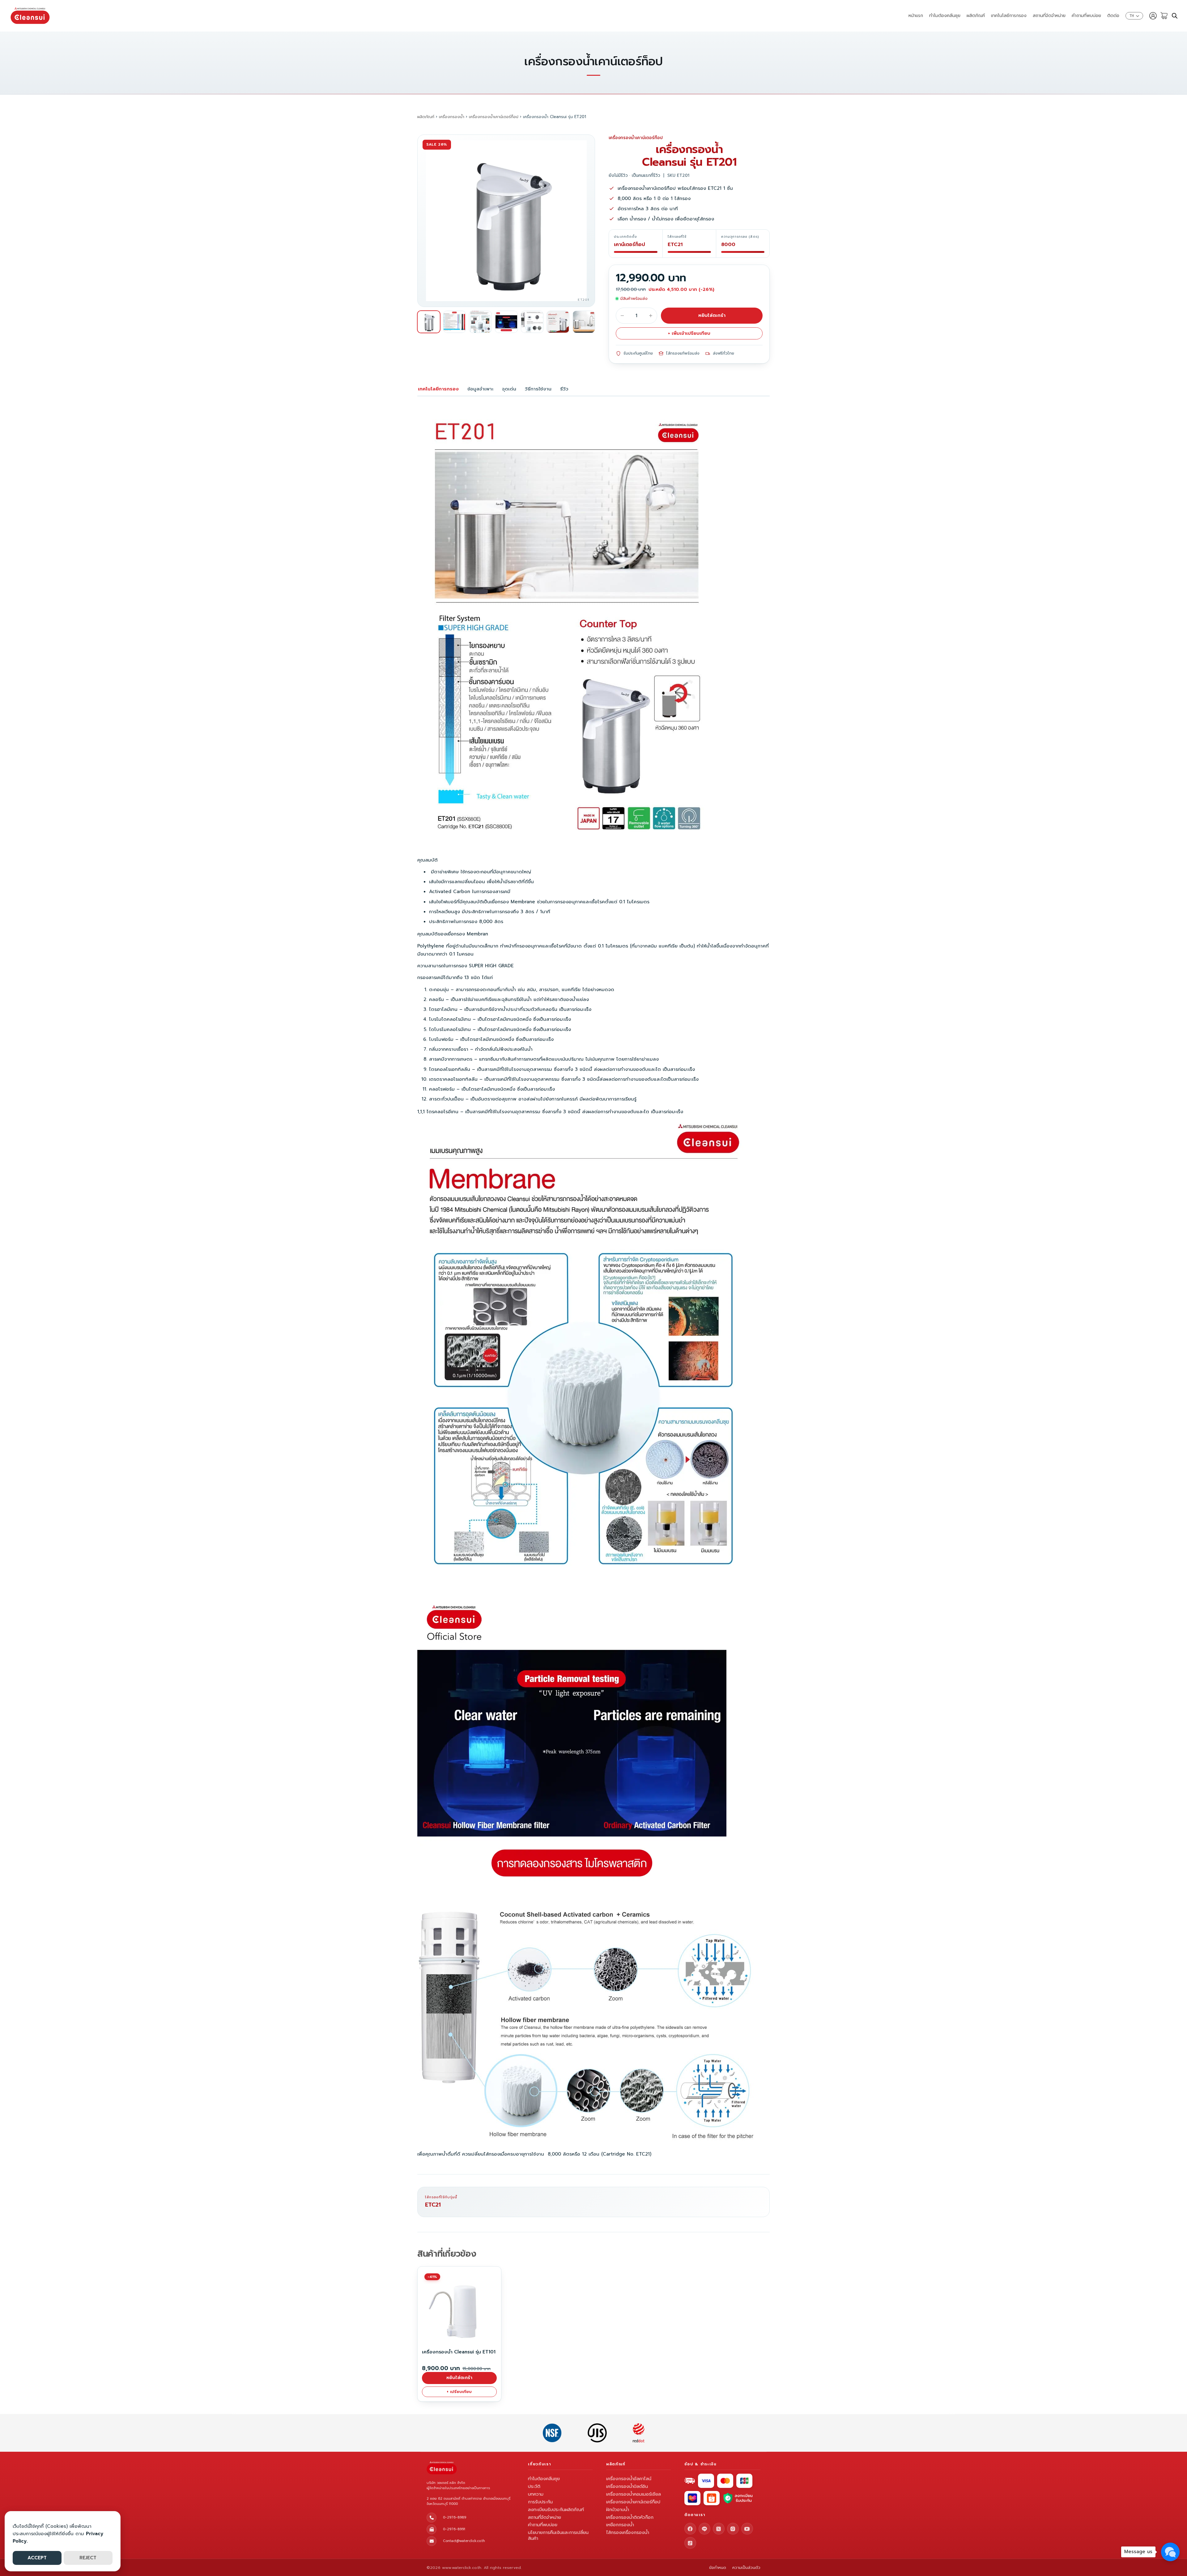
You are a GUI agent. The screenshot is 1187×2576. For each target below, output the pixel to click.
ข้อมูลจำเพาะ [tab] (480, 389)
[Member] (1153, 16)
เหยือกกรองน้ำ (620, 2525)
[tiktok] (690, 2543)
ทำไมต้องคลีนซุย (945, 16)
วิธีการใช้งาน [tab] (538, 389)
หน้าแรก (916, 16)
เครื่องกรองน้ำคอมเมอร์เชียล (634, 2494)
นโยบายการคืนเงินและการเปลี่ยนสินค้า (558, 2535)
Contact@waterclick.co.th (464, 2541)
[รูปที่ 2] (455, 322)
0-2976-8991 (454, 2529)
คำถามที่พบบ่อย (1086, 16)
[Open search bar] (1175, 16)
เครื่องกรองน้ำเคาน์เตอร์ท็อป (494, 117)
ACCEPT (37, 2558)
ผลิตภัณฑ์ (976, 16)
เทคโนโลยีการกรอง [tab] (438, 389)
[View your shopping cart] (1164, 16)
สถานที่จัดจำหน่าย (1049, 16)
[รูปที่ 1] (429, 322)
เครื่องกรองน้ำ (452, 117)
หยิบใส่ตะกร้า (712, 315)
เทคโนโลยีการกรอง (1009, 16)
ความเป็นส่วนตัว (746, 2568)
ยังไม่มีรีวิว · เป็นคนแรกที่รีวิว (634, 175)
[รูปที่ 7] (584, 322)
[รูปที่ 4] (506, 322)
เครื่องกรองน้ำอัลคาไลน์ (629, 2479)
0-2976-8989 (455, 2517)
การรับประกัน (540, 2502)
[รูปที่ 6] (558, 322)
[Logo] (30, 16)
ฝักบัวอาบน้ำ (618, 2510)
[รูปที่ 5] (532, 322)
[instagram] (733, 2529)
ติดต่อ (1113, 16)
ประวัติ (534, 2486)
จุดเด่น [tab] (509, 389)
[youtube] (747, 2529)
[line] (704, 2529)
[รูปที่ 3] (480, 322)
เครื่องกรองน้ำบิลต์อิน (627, 2486)
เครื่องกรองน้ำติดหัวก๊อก (630, 2517)
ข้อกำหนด (718, 2568)
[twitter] (719, 2529)
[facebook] (690, 2529)
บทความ (536, 2494)
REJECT (88, 2558)
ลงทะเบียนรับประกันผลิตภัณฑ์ (556, 2510)
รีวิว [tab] (564, 389)
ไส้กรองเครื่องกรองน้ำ (628, 2532)
